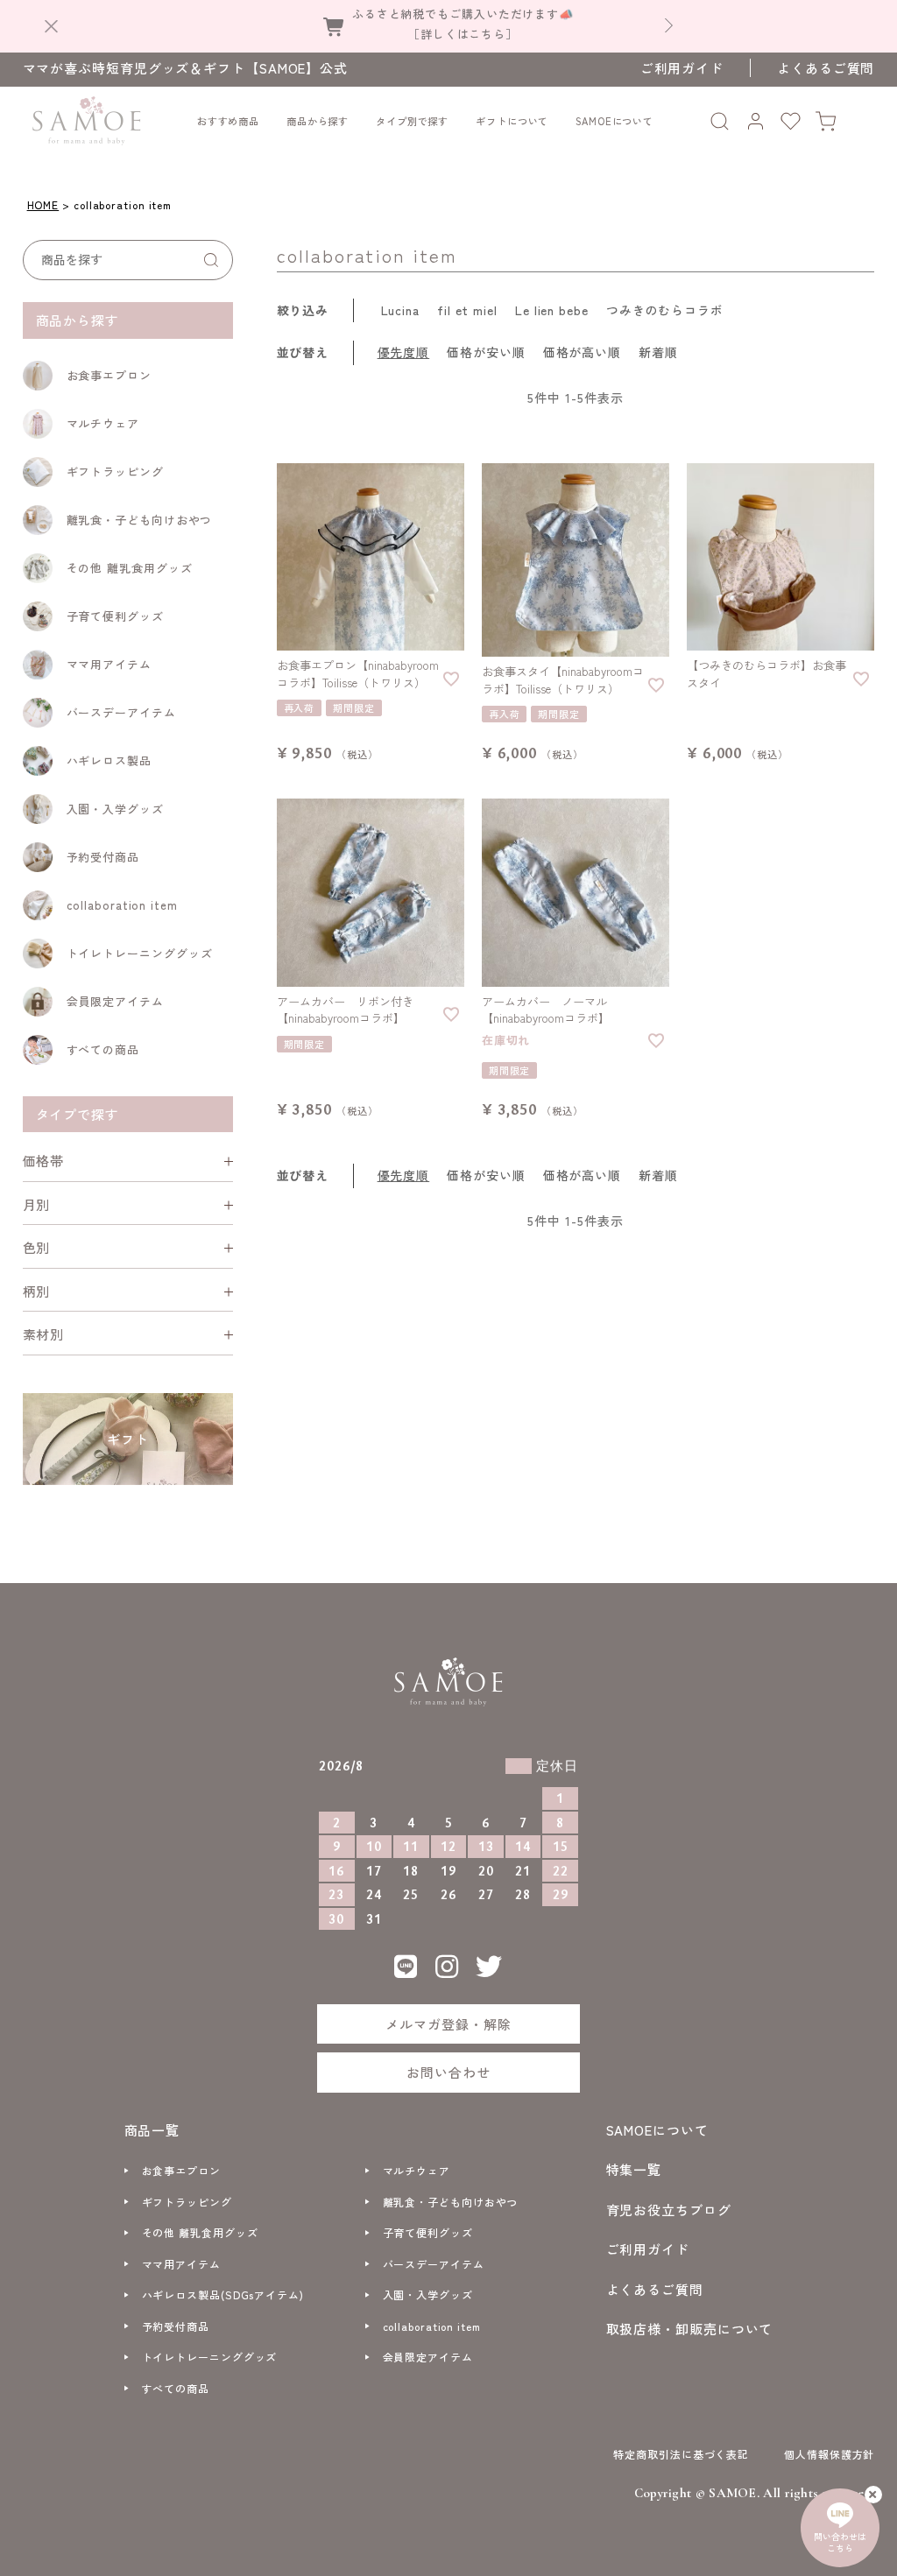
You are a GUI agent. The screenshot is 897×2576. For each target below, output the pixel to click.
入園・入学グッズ (115, 809)
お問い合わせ (448, 2072)
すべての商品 (103, 1049)
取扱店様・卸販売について (690, 2329)
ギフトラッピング (115, 472)
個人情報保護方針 (829, 2454)
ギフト (128, 1439)
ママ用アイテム (109, 664)
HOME (43, 204)
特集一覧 (634, 2169)
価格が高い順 (582, 352)
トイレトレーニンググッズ (140, 953)
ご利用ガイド (682, 68)
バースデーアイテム (121, 712)
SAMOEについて (614, 121)
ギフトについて (512, 121)
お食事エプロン (109, 375)
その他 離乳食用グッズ (130, 568)
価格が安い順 (486, 352)
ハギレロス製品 (109, 760)
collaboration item (122, 905)
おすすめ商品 (228, 121)
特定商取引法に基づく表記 (681, 2454)
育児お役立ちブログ (669, 2210)
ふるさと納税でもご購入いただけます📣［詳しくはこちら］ (463, 23)
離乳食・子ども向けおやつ (140, 520)
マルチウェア (103, 423)
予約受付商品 (103, 857)
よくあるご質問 (826, 68)
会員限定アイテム (115, 1001)
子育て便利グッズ (115, 616)
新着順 (658, 352)
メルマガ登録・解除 (448, 2024)
